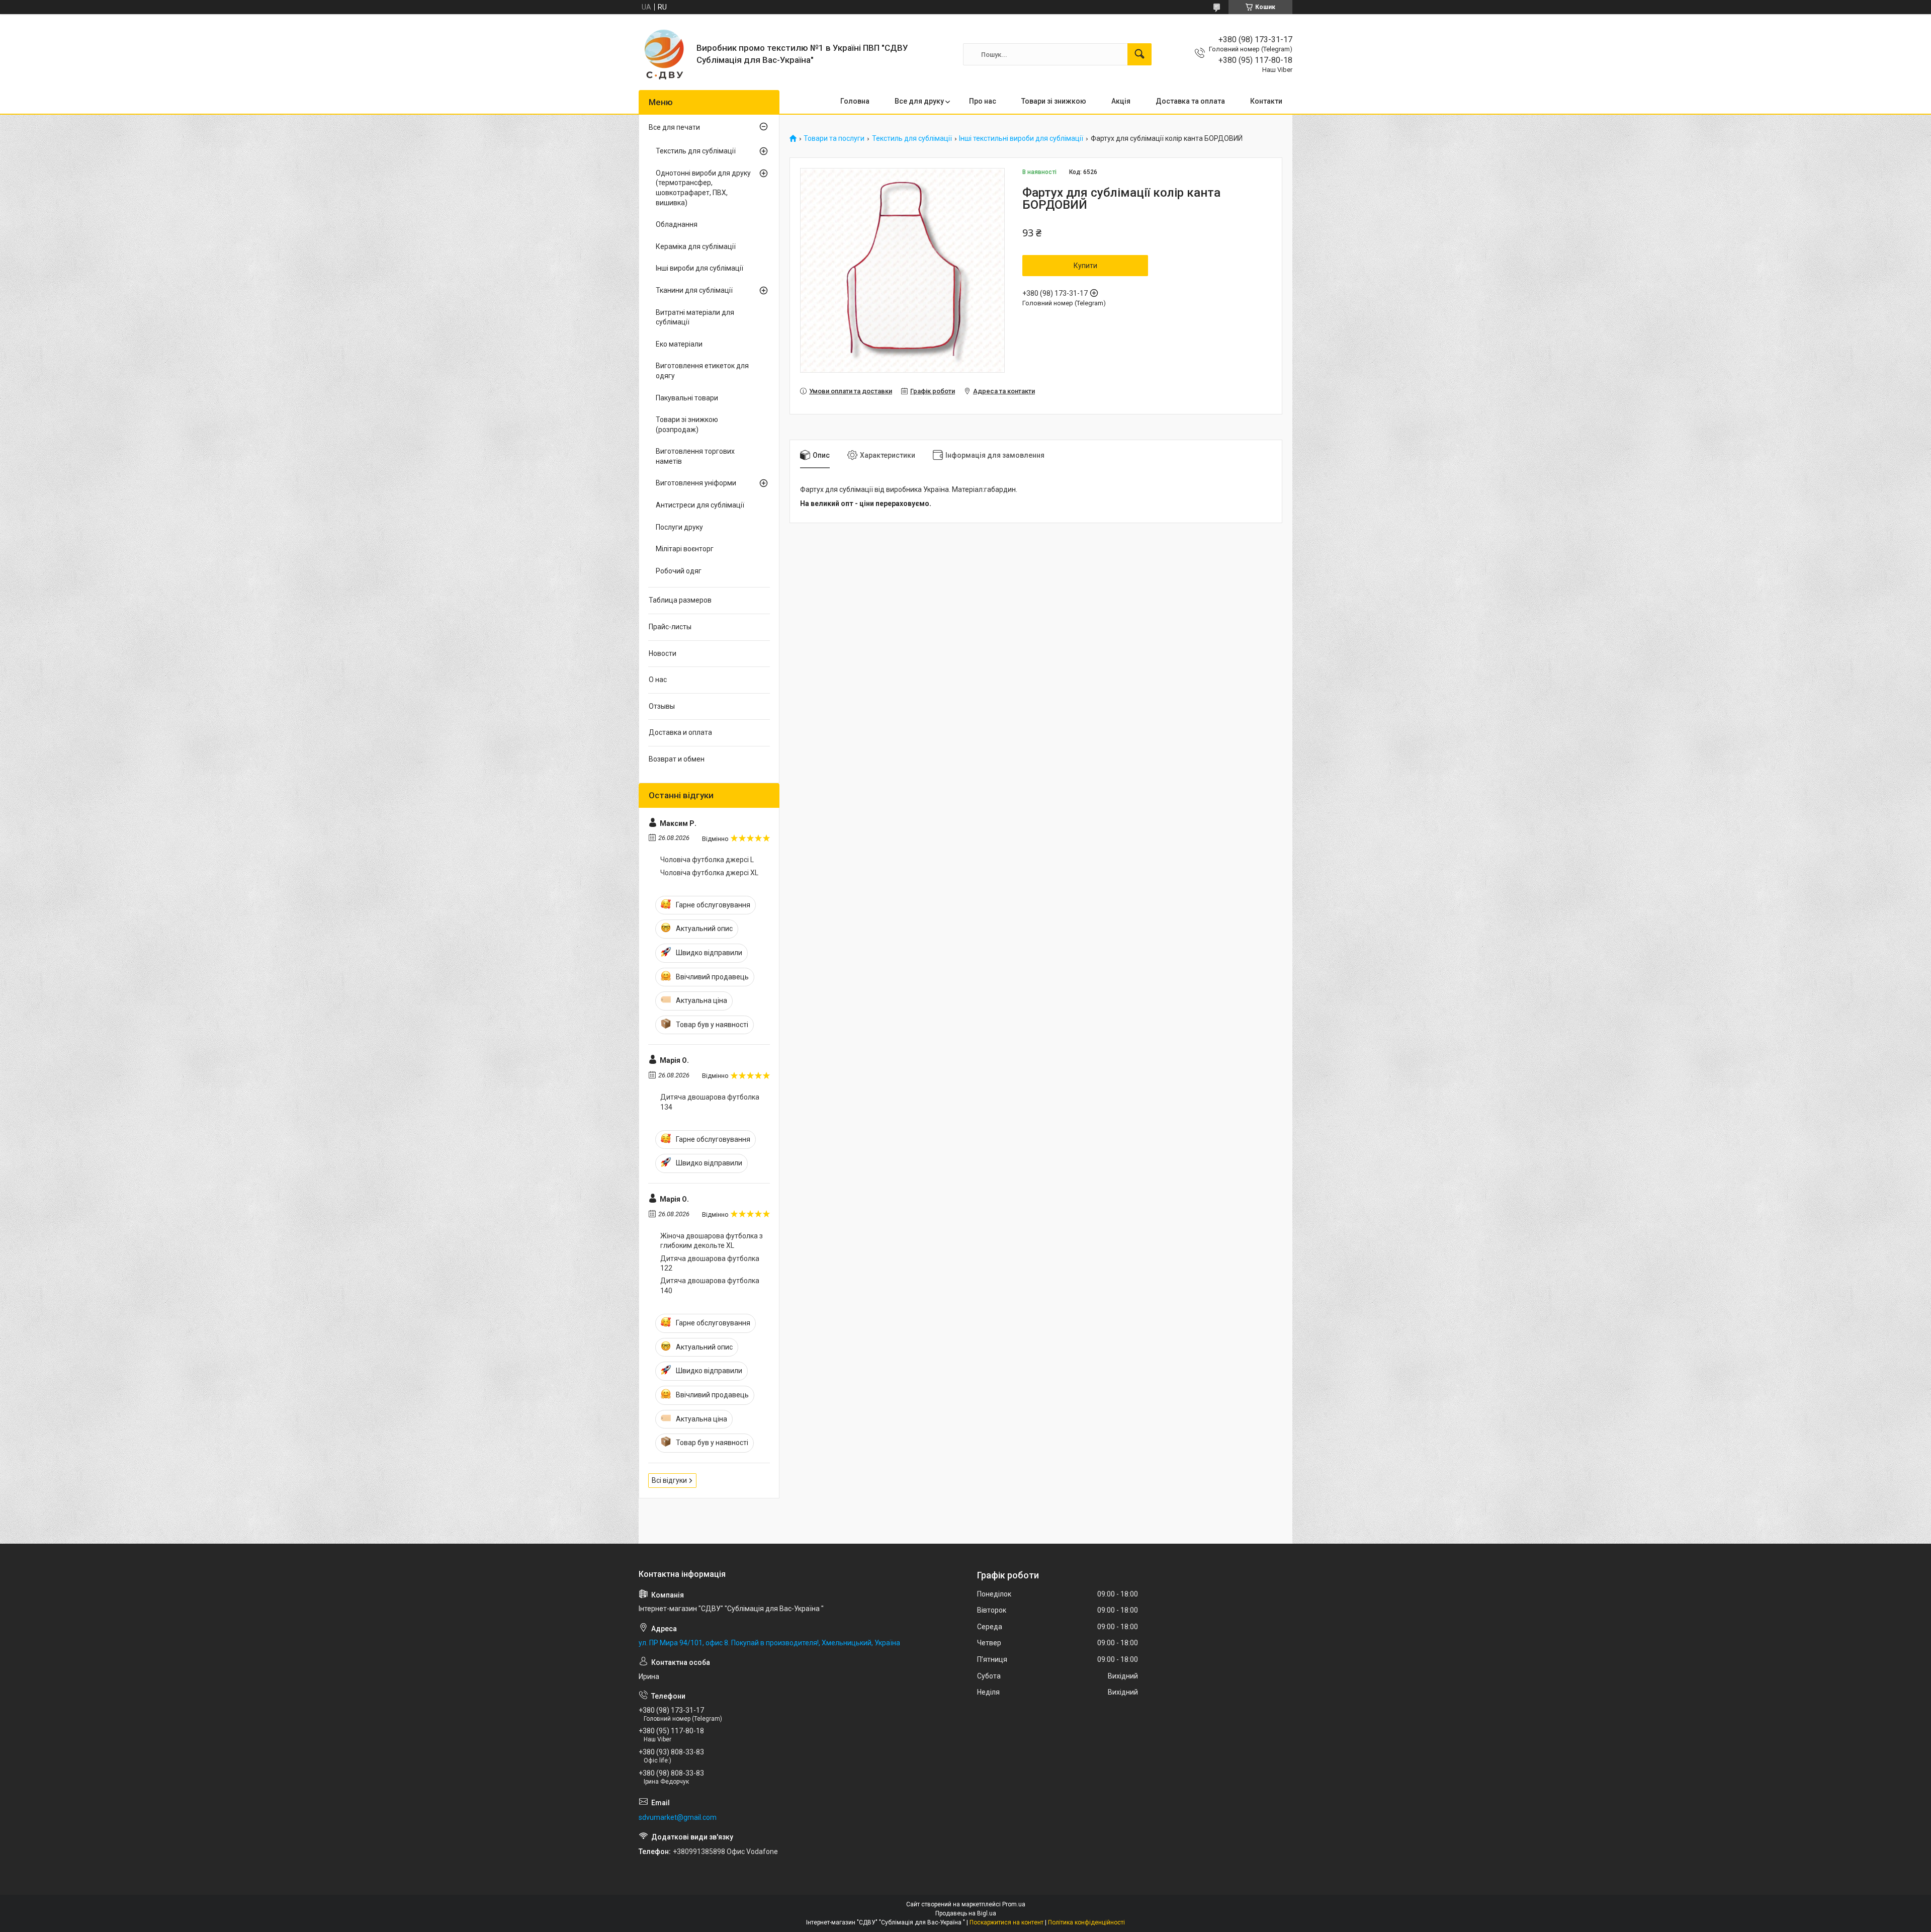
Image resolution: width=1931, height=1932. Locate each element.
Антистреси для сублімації (700, 505)
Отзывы (662, 706)
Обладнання (677, 224)
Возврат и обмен (677, 759)
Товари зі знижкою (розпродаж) (687, 425)
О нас (658, 680)
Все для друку (919, 101)
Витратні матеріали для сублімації (695, 317)
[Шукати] (1139, 54)
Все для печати (674, 127)
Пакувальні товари (687, 398)
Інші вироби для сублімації (699, 268)
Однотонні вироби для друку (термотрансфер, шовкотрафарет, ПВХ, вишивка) (703, 188)
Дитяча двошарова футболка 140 (710, 1286)
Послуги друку (679, 527)
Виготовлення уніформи (696, 483)
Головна (855, 101)
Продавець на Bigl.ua (966, 1913)
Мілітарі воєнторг (685, 549)
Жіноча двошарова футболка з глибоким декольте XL (712, 1241)
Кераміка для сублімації (696, 246)
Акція (1121, 101)
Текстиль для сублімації (912, 139)
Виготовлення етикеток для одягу (702, 371)
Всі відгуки (669, 1480)
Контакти (1266, 101)
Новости (663, 653)
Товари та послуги (834, 139)
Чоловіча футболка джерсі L (707, 860)
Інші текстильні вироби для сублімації (1021, 139)
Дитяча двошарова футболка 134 (710, 1102)
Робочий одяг (679, 571)
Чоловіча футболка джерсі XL (709, 873)
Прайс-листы (670, 627)
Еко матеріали (679, 344)
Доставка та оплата (1190, 101)
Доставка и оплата (680, 732)
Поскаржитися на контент (1006, 1922)
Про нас (983, 101)
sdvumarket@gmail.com (678, 1817)
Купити (1085, 266)
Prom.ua (1014, 1904)
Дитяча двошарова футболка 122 (710, 1264)
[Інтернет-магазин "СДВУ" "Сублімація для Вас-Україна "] (664, 54)
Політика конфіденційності (1086, 1922)
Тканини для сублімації (694, 290)
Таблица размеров (680, 600)
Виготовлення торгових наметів (695, 456)
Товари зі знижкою (1054, 101)
